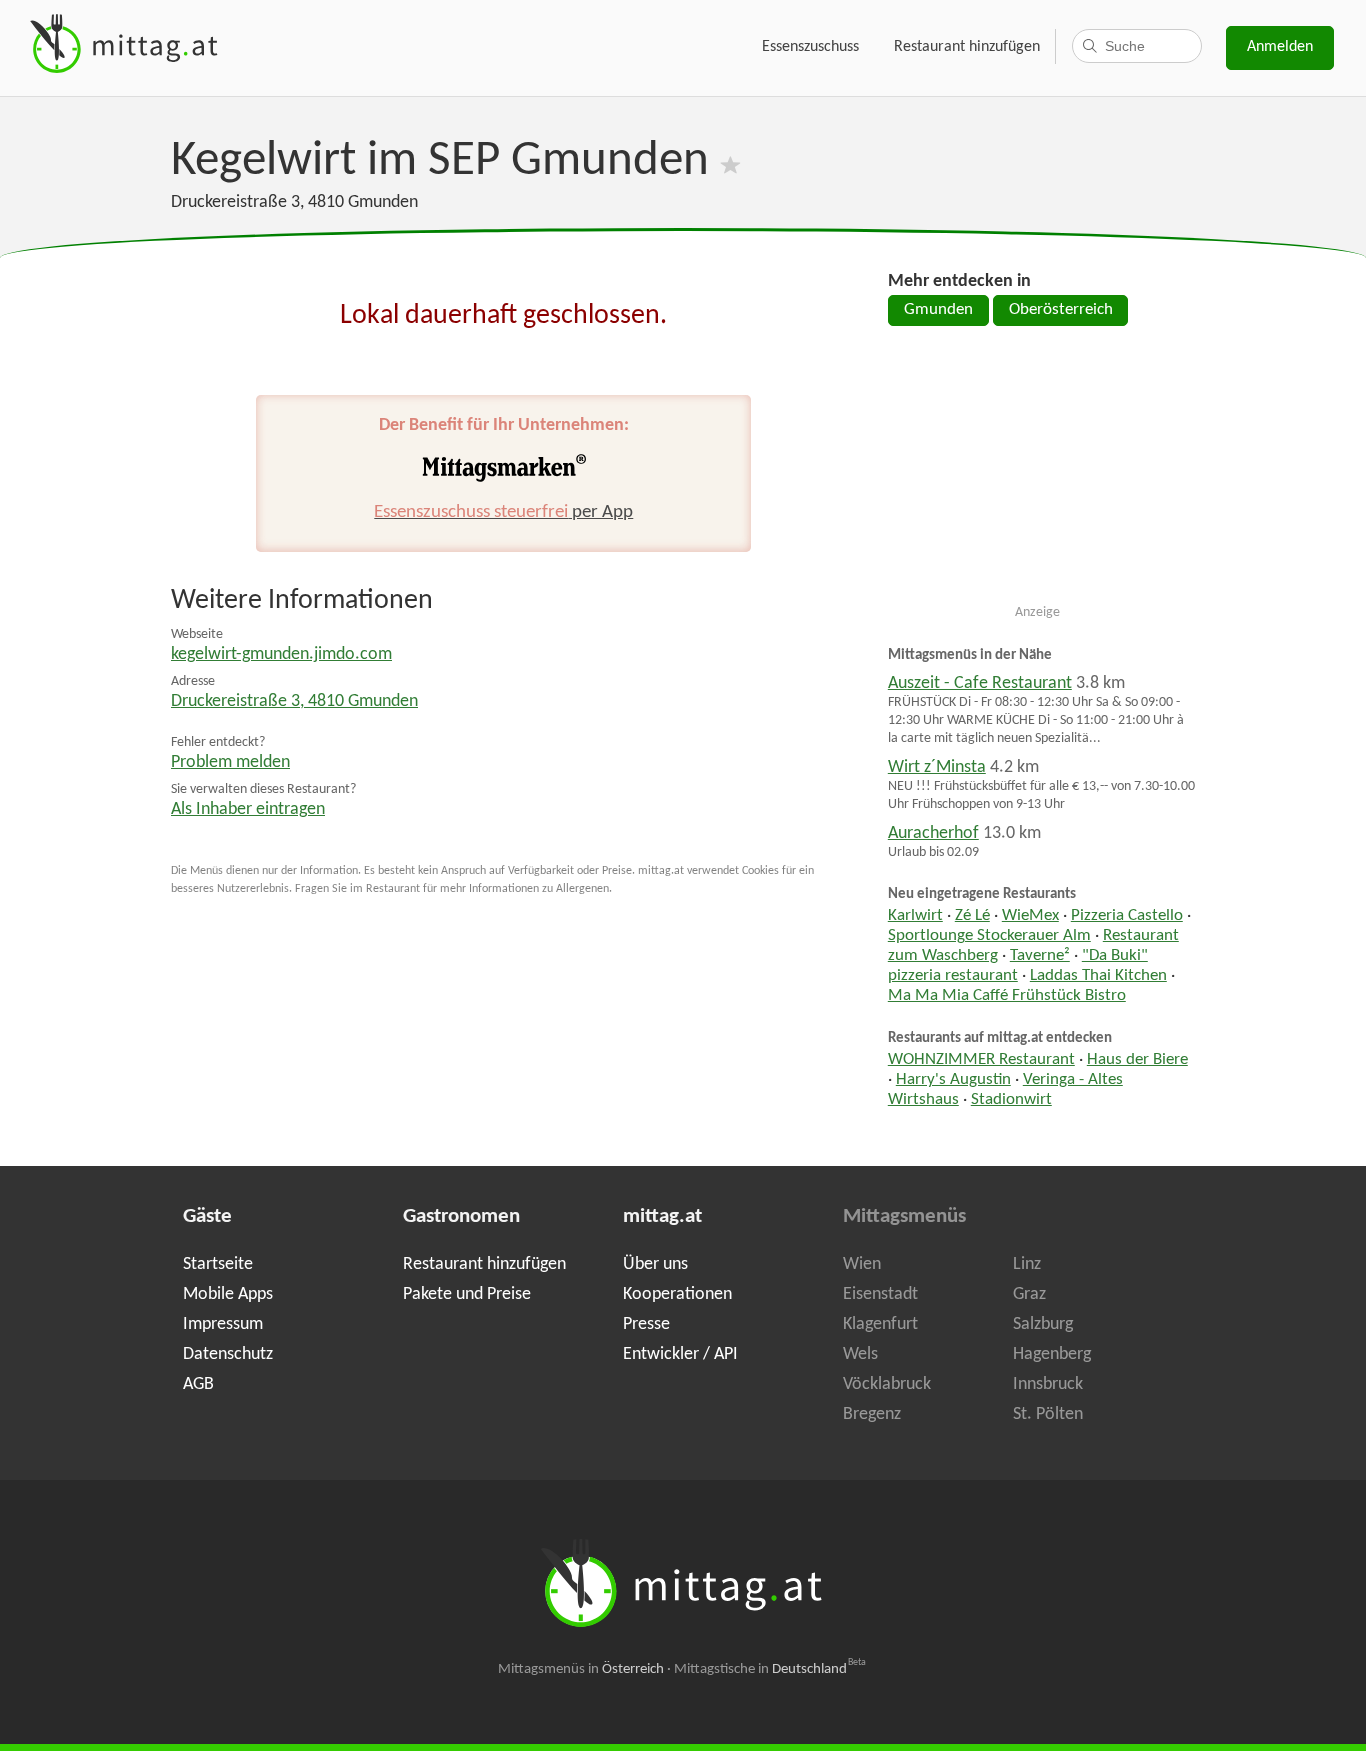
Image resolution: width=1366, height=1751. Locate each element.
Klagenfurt (880, 1324)
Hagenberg (1052, 1354)
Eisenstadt (880, 1294)
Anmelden (1280, 47)
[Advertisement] (1038, 473)
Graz (1029, 1294)
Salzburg (1043, 1324)
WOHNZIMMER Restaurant (981, 1060)
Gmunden (938, 310)
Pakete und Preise (467, 1294)
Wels (860, 1354)
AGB (198, 1384)
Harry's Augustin (953, 1080)
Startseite (218, 1264)
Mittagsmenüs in (581, 1669)
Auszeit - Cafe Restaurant (980, 683)
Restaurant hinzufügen (967, 47)
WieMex (1030, 916)
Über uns (655, 1264)
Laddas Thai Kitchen (1098, 976)
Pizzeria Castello (1127, 916)
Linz (1027, 1264)
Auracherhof (933, 833)
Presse (646, 1324)
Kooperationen (677, 1294)
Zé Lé (972, 916)
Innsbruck (1048, 1384)
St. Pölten (1048, 1414)
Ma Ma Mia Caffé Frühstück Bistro (1007, 996)
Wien (862, 1264)
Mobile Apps (228, 1294)
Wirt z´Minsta (937, 767)
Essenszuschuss (810, 47)
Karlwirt (915, 916)
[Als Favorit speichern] (730, 161)
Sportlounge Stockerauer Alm (989, 936)
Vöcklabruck (887, 1384)
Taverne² (1040, 956)
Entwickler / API (680, 1354)
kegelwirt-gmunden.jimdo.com (281, 654)
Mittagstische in (770, 1669)
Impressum (223, 1324)
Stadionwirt (1011, 1100)
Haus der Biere (1137, 1060)
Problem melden (230, 762)
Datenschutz (228, 1354)
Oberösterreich (1061, 310)
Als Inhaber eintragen (248, 809)
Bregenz (872, 1414)
